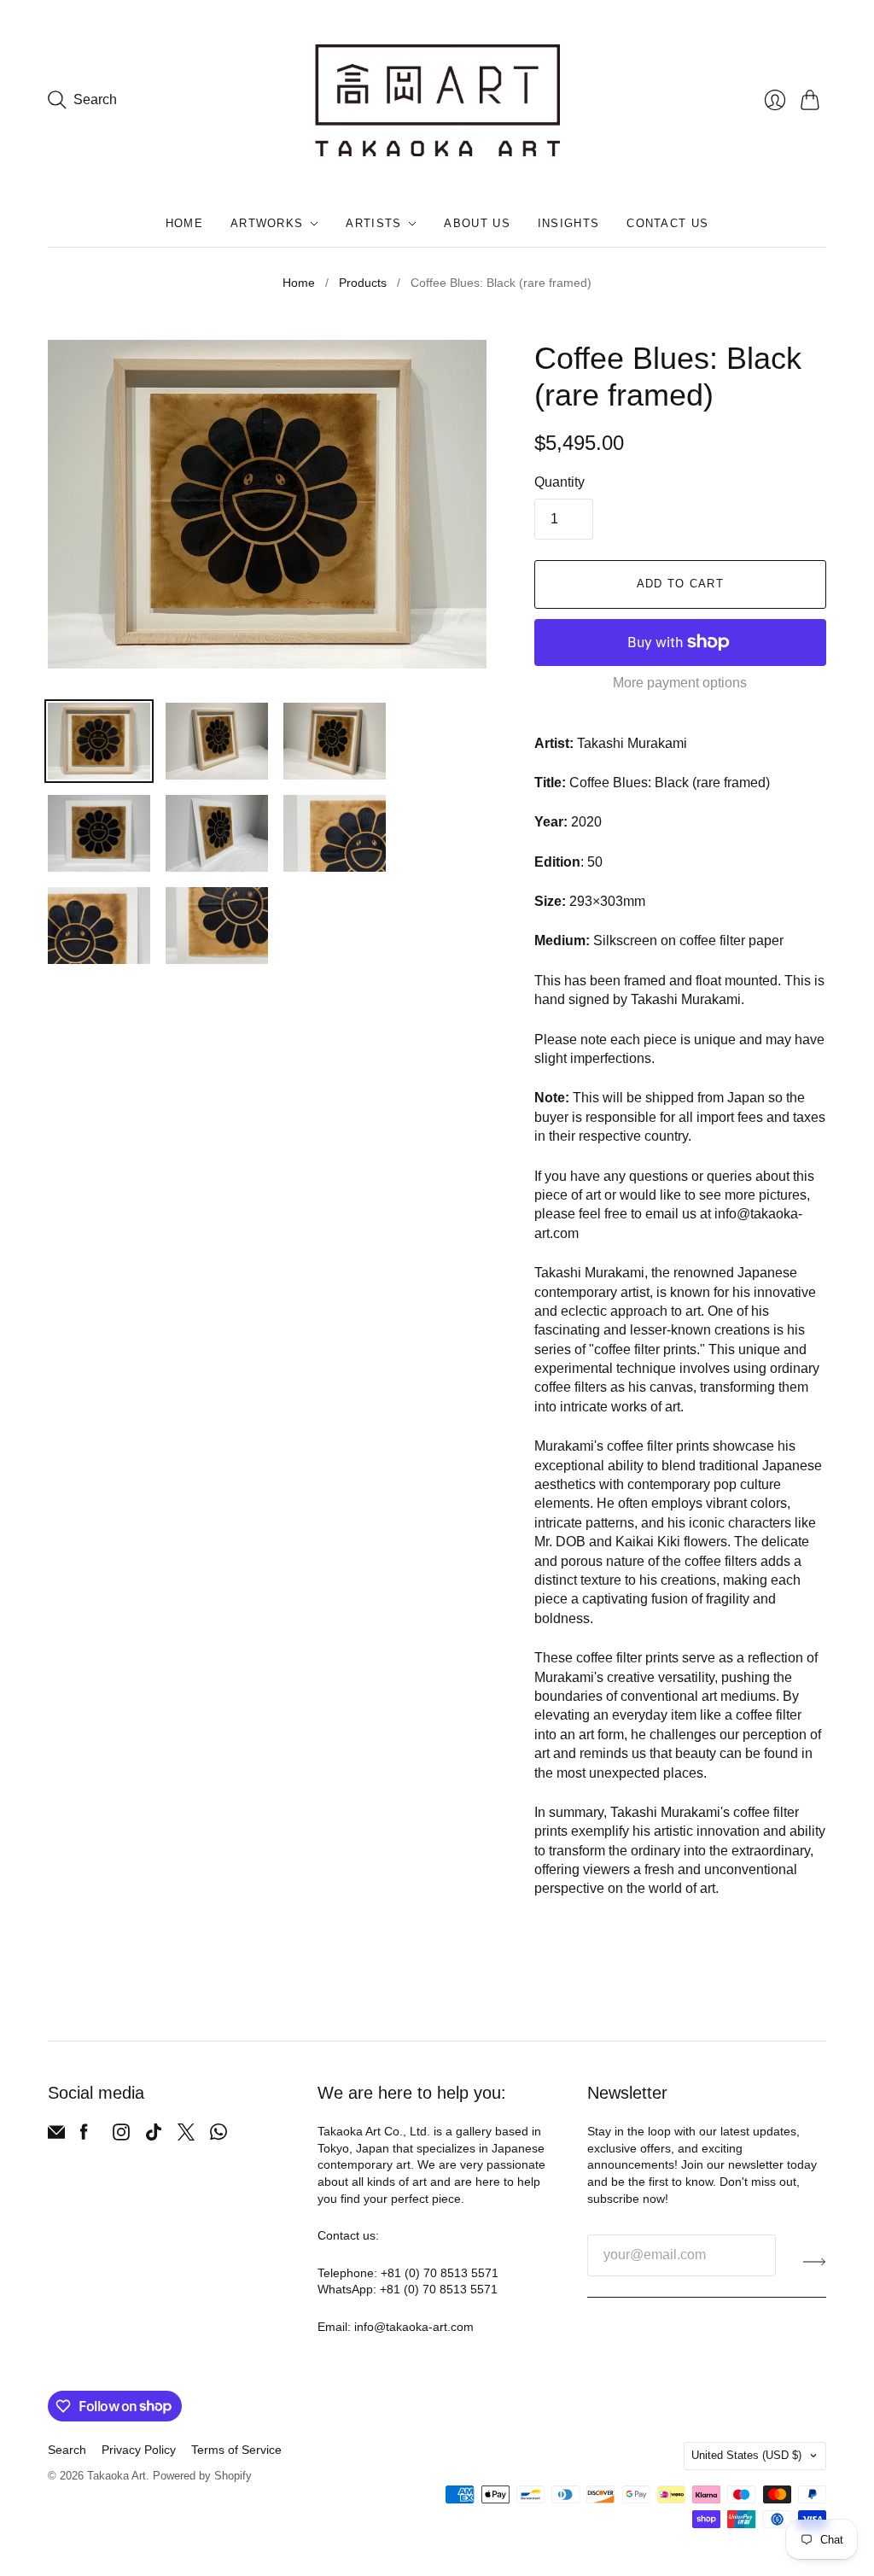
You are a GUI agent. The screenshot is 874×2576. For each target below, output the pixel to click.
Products (363, 283)
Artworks (267, 223)
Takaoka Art (117, 2476)
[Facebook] (84, 2136)
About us (477, 223)
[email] (56, 2136)
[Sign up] (815, 2262)
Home (184, 223)
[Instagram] (121, 2136)
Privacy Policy (139, 2450)
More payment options (680, 683)
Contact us (667, 223)
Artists (373, 223)
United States (746, 2455)
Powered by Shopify (202, 2476)
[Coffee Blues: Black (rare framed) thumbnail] (99, 741)
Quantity (559, 482)
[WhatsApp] (218, 2136)
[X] (186, 2136)
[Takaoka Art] (437, 100)
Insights (568, 223)
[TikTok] (154, 2136)
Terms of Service (236, 2450)
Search (67, 2450)
